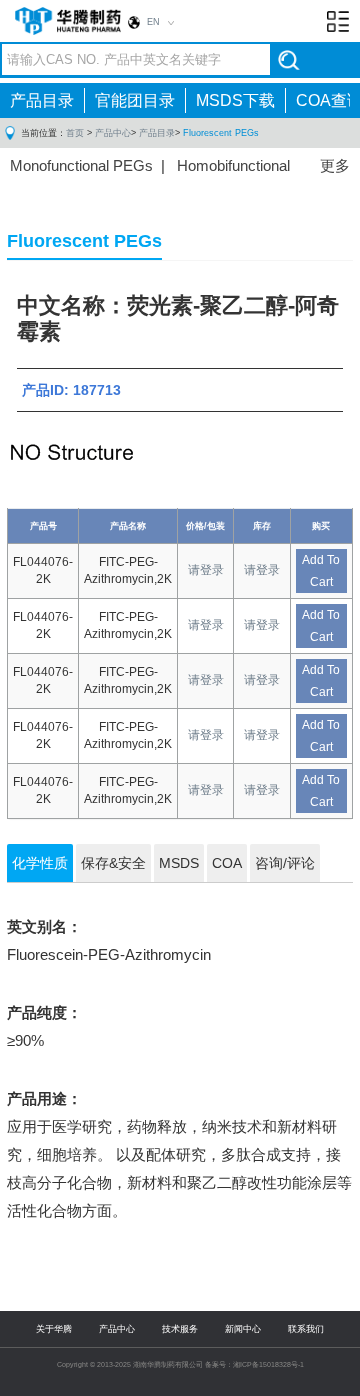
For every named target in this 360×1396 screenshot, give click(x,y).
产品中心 (113, 133)
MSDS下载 (235, 100)
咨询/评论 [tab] (285, 863)
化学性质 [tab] (40, 863)
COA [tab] (227, 863)
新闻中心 (243, 1329)
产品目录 (42, 100)
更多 (335, 165)
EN (153, 22)
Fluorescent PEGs (221, 133)
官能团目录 (135, 100)
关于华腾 (54, 1329)
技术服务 (180, 1329)
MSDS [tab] (179, 863)
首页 (75, 133)
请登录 (206, 570)
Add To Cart (321, 571)
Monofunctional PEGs (81, 165)
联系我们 (306, 1329)
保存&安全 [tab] (113, 863)
